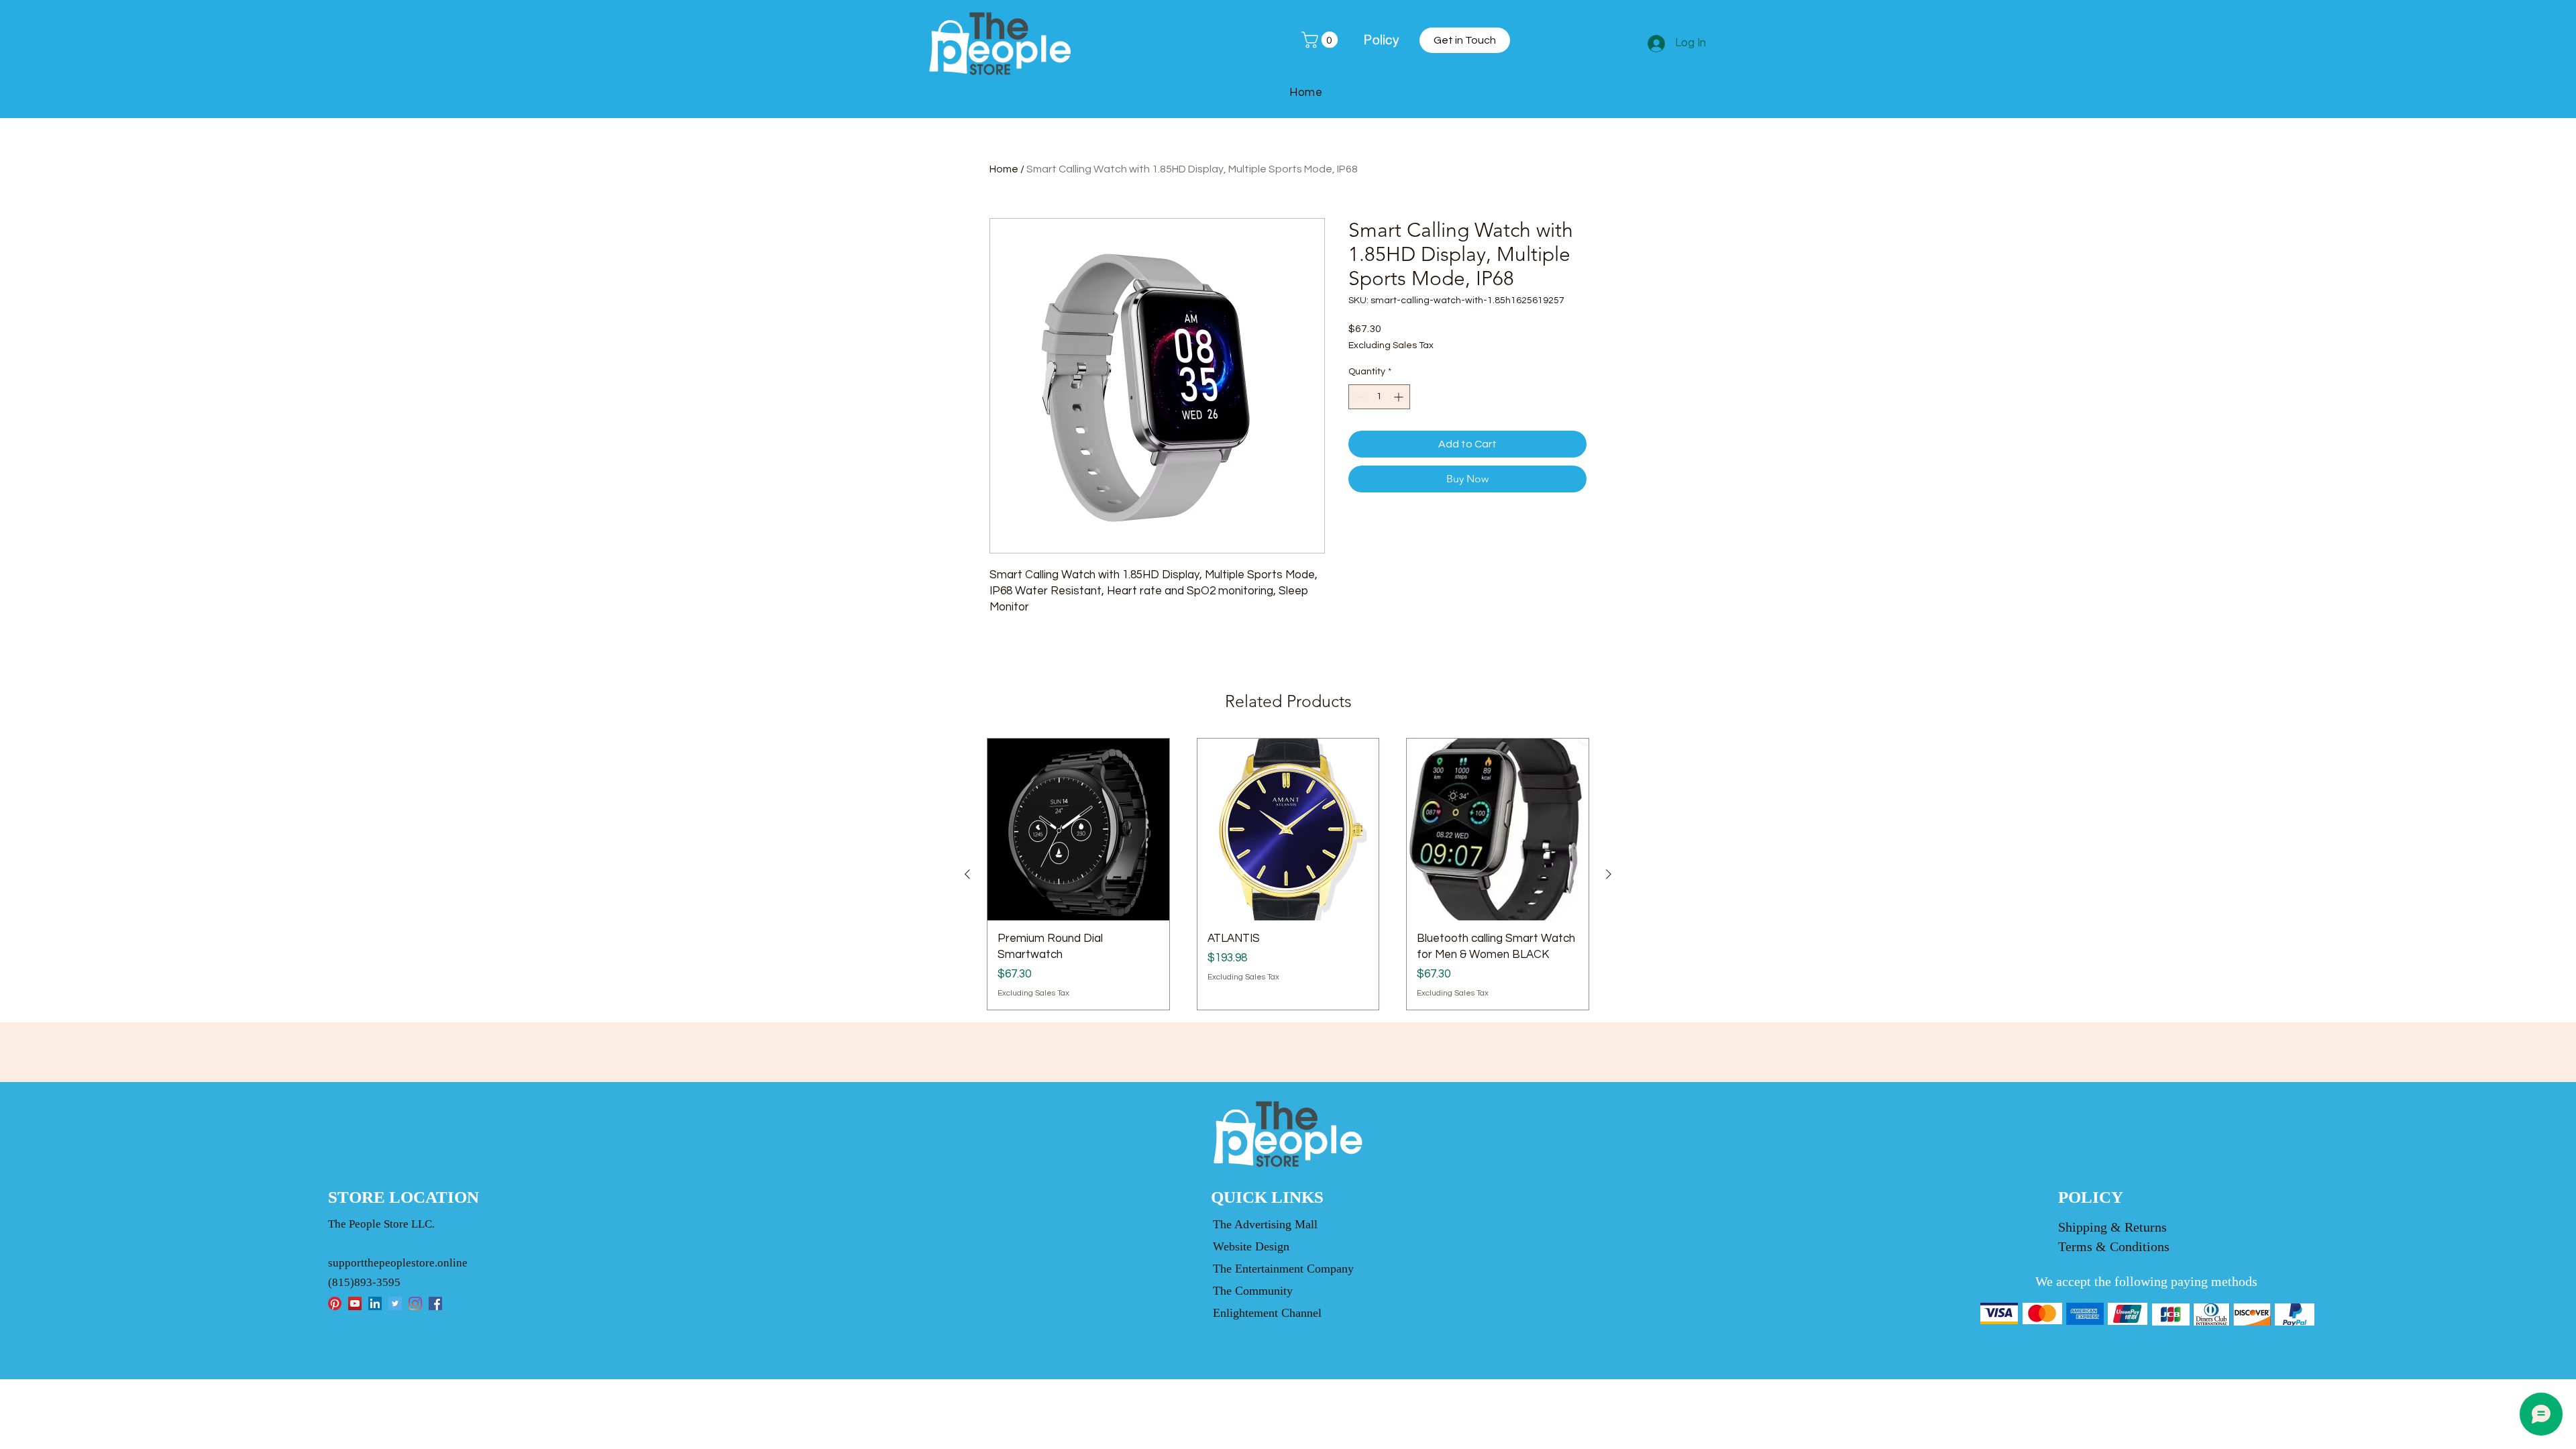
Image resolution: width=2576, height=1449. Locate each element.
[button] (1322, 40)
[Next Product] (1609, 874)
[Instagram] (415, 1303)
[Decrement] (1359, 397)
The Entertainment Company (1283, 1269)
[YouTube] (355, 1303)
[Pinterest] (335, 1303)
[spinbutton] (1379, 397)
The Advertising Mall (1265, 1224)
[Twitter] (395, 1303)
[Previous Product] (967, 874)
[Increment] (1400, 397)
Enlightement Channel (1267, 1313)
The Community (1253, 1291)
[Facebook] (435, 1303)
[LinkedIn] (375, 1303)
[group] (1288, 874)
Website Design (1251, 1246)
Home (1004, 169)
